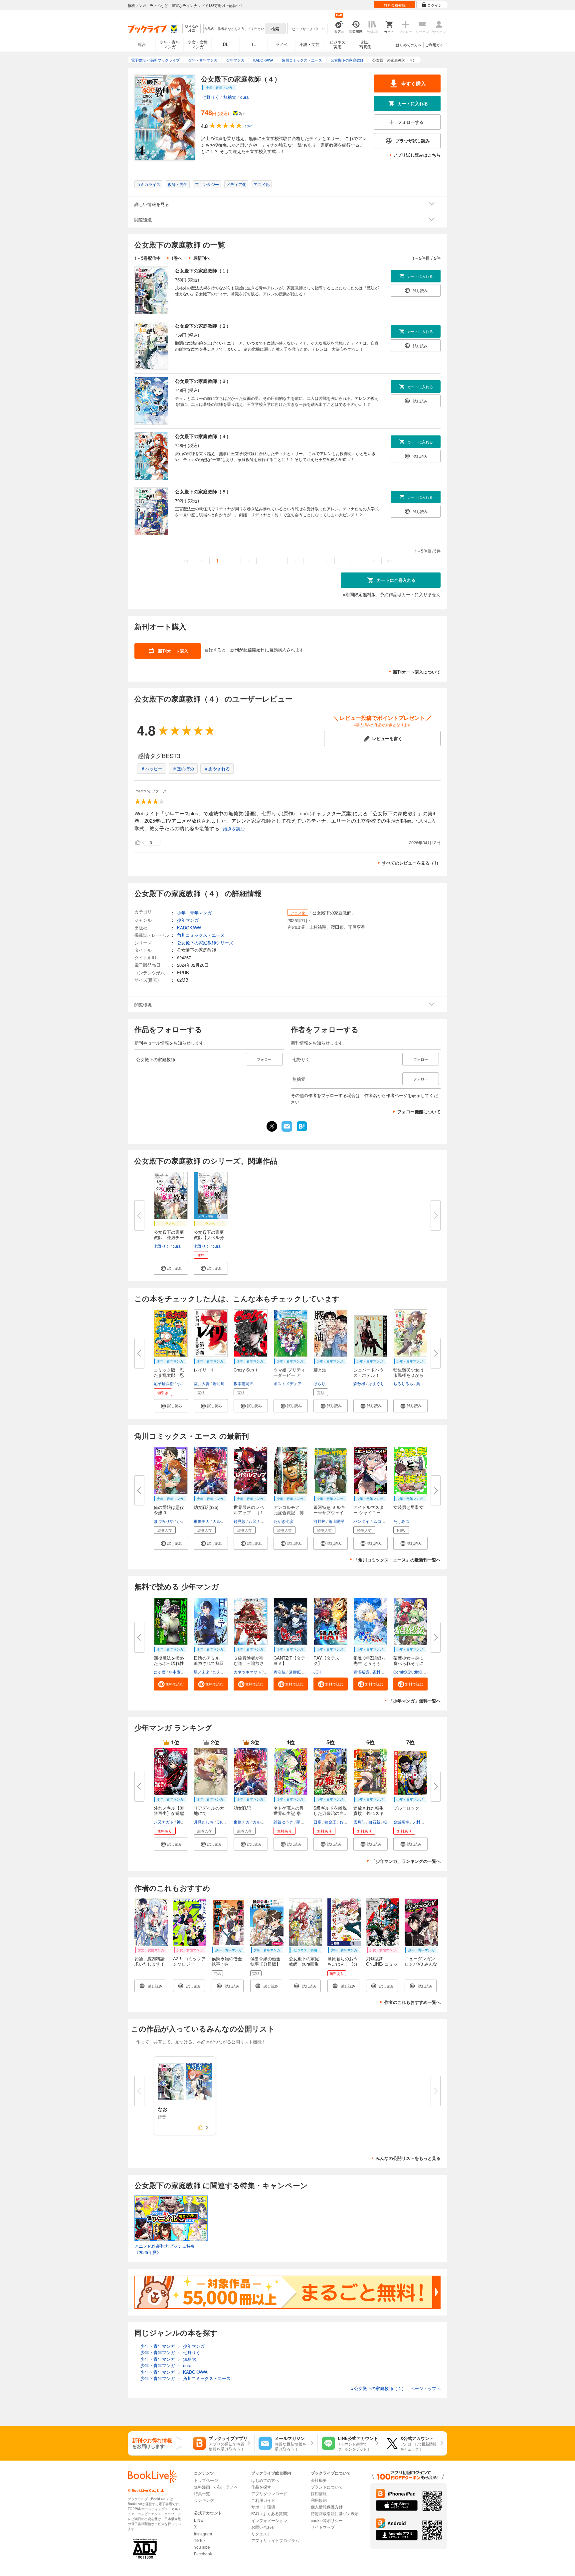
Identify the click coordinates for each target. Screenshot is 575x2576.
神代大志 (185, 1822)
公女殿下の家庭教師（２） (203, 326)
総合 (142, 44)
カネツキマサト (248, 1672)
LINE (198, 2520)
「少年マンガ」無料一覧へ (415, 1701)
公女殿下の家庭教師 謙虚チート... (169, 1237)
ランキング (204, 2500)
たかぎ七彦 (284, 1521)
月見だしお (204, 1822)
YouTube (202, 2547)
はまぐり (376, 1383)
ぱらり (319, 1383)
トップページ (206, 2480)
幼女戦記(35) (206, 1507)
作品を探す (261, 2487)
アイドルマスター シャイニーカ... (369, 1512)
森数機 (359, 1383)
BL (226, 44)
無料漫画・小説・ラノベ (216, 2487)
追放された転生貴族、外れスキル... (369, 1813)
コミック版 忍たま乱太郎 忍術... (169, 1375)
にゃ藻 (160, 1672)
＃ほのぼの (183, 769)
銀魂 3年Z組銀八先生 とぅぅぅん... (370, 1663)
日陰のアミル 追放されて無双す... (209, 1663)
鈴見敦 (240, 1521)
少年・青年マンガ (170, 44)
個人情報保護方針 (327, 2507)
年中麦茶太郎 (181, 1672)
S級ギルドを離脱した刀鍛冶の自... (331, 1810)
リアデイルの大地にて (209, 1810)
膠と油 (320, 1370)
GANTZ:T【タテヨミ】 (289, 1660)
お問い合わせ (263, 2527)
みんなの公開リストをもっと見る (408, 2158)
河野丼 (319, 1521)
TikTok (200, 2540)
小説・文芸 (309, 44)
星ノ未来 (202, 1672)
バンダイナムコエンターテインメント (387, 1521)
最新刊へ (202, 258)
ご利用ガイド (436, 45)
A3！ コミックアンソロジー (189, 1961)
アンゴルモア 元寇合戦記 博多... (289, 1512)
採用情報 (319, 2493)
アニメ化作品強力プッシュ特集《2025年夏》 (165, 2249)
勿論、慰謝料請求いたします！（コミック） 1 (150, 1964)
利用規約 (319, 2500)
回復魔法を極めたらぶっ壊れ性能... (169, 1663)
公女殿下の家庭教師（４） (203, 436)
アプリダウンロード (269, 2493)
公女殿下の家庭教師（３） (203, 381)
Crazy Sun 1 (246, 1370)
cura (244, 97)
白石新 (374, 1822)
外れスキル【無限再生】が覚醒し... (169, 1813)
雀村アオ (380, 1672)
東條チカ (202, 1521)
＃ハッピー (152, 769)
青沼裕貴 (361, 1672)
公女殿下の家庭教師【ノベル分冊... (209, 1237)
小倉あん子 (187, 1383)
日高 (317, 1822)
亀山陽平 (336, 1521)
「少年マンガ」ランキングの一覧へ (406, 1861)
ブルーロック (406, 1808)
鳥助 (420, 1383)
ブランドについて (327, 2487)
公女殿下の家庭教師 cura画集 (304, 1961)
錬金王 (330, 1822)
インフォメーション (269, 2520)
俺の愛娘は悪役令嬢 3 (169, 1510)
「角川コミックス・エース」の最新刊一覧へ (397, 1560)
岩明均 (219, 1383)
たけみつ (401, 1521)
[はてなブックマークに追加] (302, 1131)
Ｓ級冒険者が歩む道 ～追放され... (249, 1663)
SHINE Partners (303, 1672)
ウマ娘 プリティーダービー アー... (289, 1375)
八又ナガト (259, 1521)
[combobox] (234, 29)
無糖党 (230, 97)
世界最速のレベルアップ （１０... (249, 1512)
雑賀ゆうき (284, 1822)
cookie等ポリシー (327, 2520)
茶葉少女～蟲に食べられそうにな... (408, 1663)
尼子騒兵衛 (164, 1383)
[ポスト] (272, 1126)
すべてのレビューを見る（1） (411, 863)
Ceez (221, 1822)
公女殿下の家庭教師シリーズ (205, 943)
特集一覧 (202, 2493)
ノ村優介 (420, 1822)
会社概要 (319, 2480)
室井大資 (202, 1383)
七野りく (211, 97)
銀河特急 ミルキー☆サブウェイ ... (329, 1512)
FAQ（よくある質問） (271, 2513)
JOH (317, 1672)
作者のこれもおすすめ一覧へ (412, 2002)
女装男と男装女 (408, 1507)
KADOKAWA (189, 928)
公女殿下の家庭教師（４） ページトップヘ (395, 2388)
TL (254, 44)
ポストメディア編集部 (293, 1383)
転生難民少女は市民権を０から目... (408, 1375)
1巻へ (177, 258)
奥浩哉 (280, 1672)
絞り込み (192, 28)
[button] (171, 1268)
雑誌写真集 (365, 44)
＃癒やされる (217, 769)
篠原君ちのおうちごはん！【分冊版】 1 (343, 1964)
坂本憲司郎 (244, 1383)
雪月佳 (359, 1822)
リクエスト (261, 2534)
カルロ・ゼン (225, 1521)
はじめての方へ (409, 45)
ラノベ (282, 44)
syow (344, 1822)
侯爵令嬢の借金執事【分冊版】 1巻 (265, 1964)
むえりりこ (223, 1672)
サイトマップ (323, 2527)
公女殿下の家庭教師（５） (203, 491)
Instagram (203, 2534)
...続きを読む (232, 829)
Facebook (203, 2554)
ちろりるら (403, 1383)
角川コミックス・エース (201, 935)
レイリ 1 (203, 1370)
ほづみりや (164, 1521)
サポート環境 (263, 2507)
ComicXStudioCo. (409, 1672)
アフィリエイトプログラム (275, 2540)
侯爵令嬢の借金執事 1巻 (227, 1961)
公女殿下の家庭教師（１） (203, 270)
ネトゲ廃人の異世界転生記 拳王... (289, 1813)
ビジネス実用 (337, 44)
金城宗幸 (401, 1822)
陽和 (300, 1822)
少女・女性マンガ (198, 44)
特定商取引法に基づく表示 (335, 2513)
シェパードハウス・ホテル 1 (369, 1372)
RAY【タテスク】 (326, 1660)
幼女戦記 (242, 1808)
